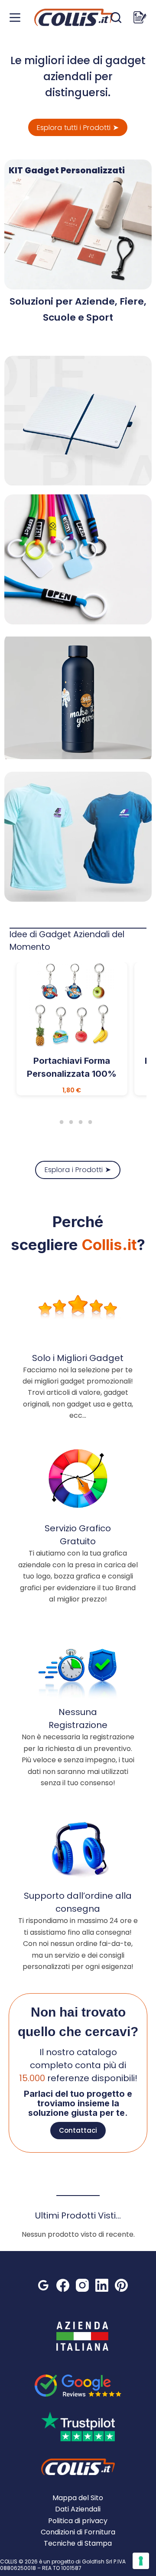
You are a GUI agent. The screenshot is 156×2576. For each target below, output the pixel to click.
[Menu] (15, 18)
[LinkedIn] (102, 2285)
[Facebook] (63, 2285)
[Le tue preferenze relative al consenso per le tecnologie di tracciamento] (141, 2561)
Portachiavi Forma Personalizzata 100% (72, 1067)
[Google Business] (43, 2285)
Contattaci (78, 2130)
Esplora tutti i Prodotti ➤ (78, 128)
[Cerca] (116, 18)
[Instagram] (82, 2285)
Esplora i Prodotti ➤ (78, 1170)
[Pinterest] (121, 2285)
